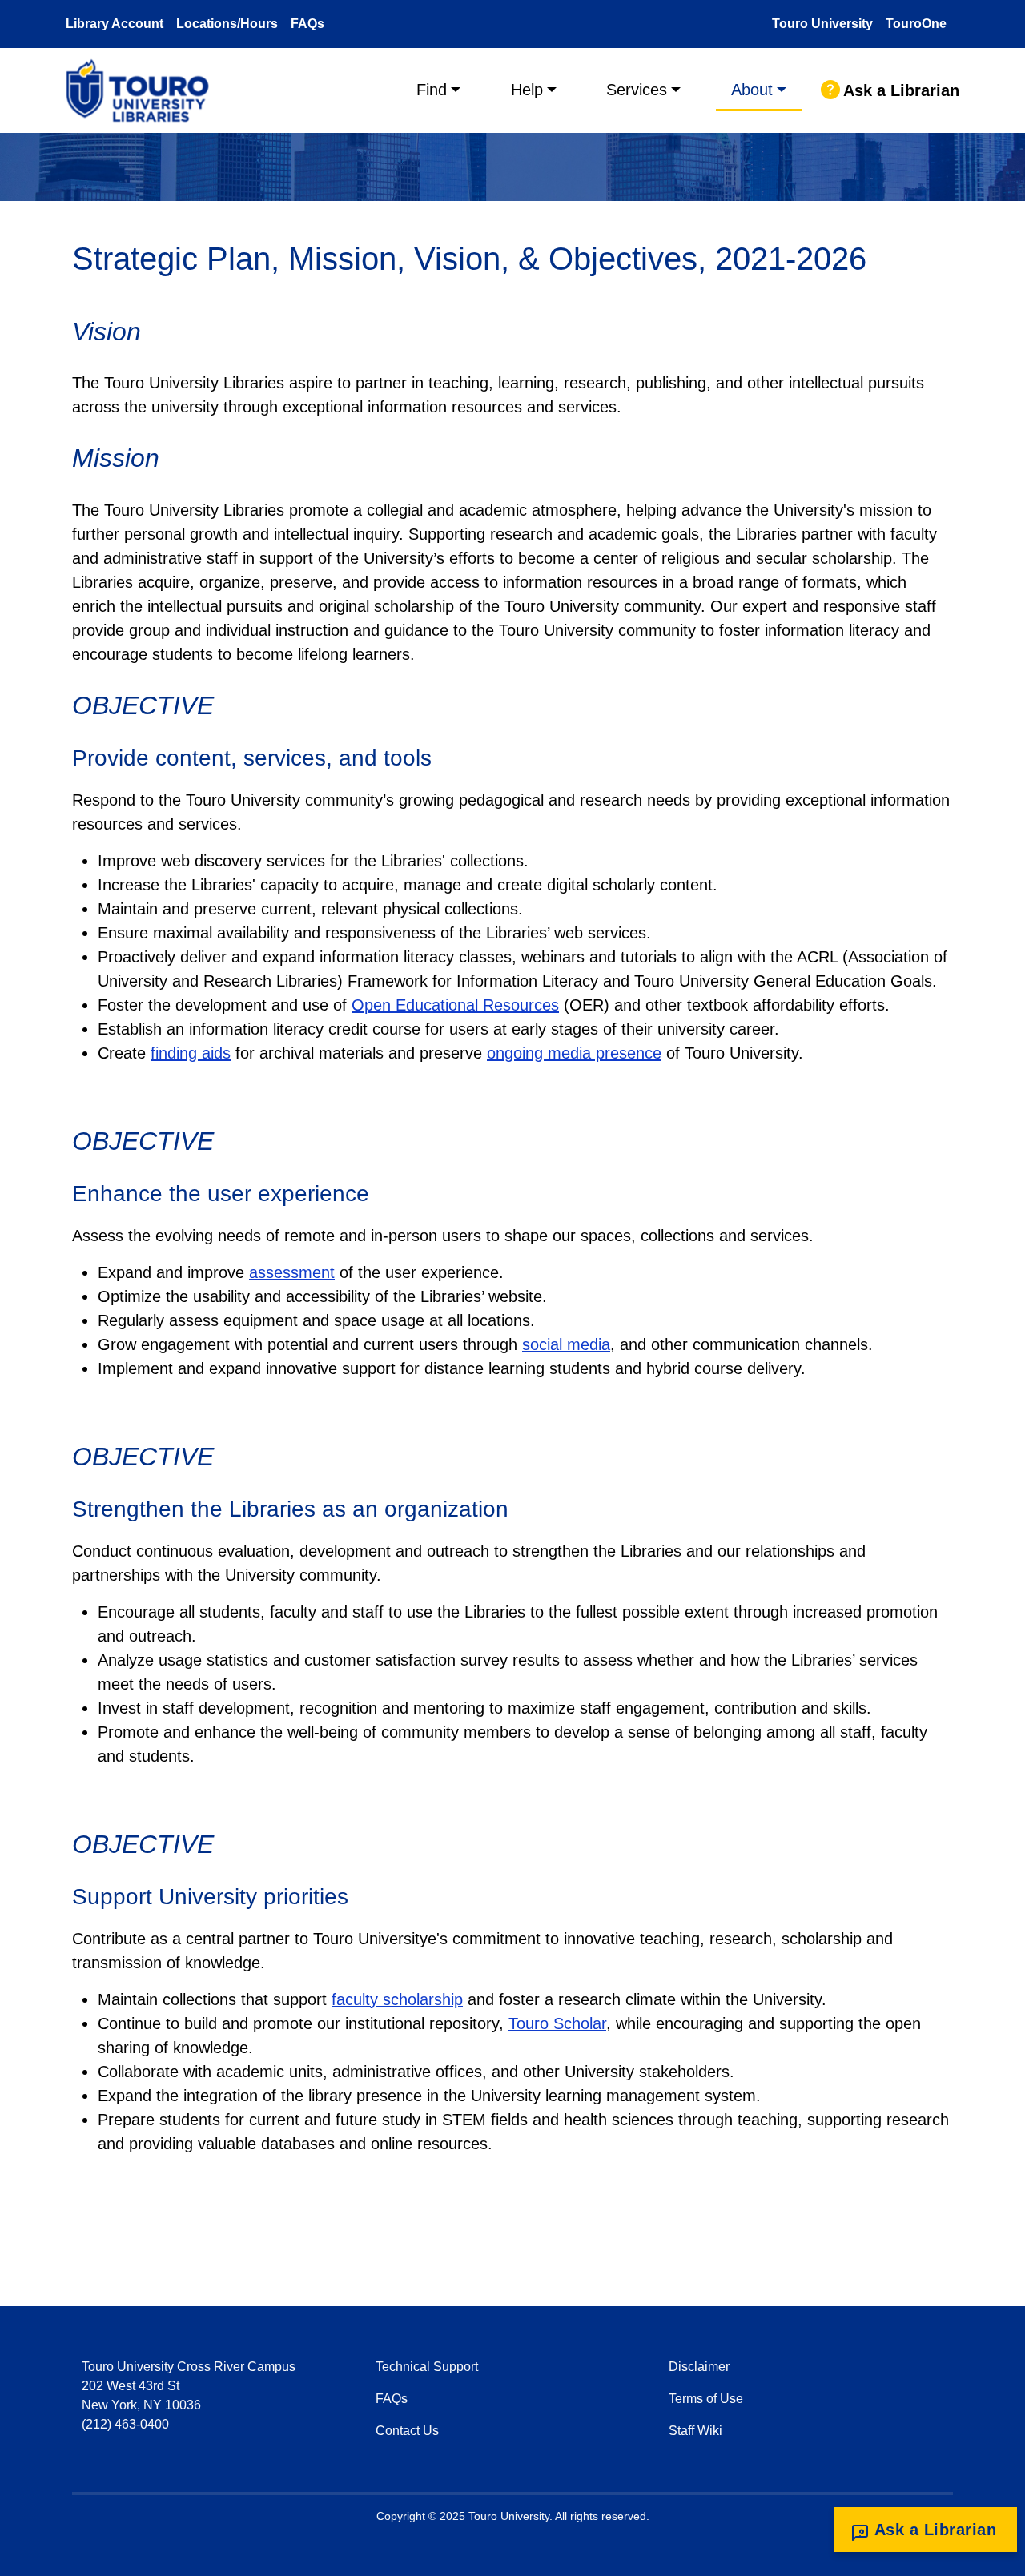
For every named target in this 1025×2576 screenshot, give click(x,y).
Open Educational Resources (455, 1005)
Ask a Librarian (901, 90)
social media (566, 1344)
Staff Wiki (695, 2431)
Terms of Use (706, 2399)
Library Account (115, 24)
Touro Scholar (557, 2023)
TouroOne (916, 24)
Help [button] (527, 90)
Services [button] (637, 90)
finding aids (191, 1053)
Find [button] (432, 90)
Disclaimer (699, 2367)
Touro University (822, 24)
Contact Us (407, 2431)
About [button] (752, 90)
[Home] (144, 90)
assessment (292, 1272)
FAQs (307, 24)
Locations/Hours (227, 24)
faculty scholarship (397, 1999)
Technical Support (427, 2367)
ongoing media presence (574, 1053)
